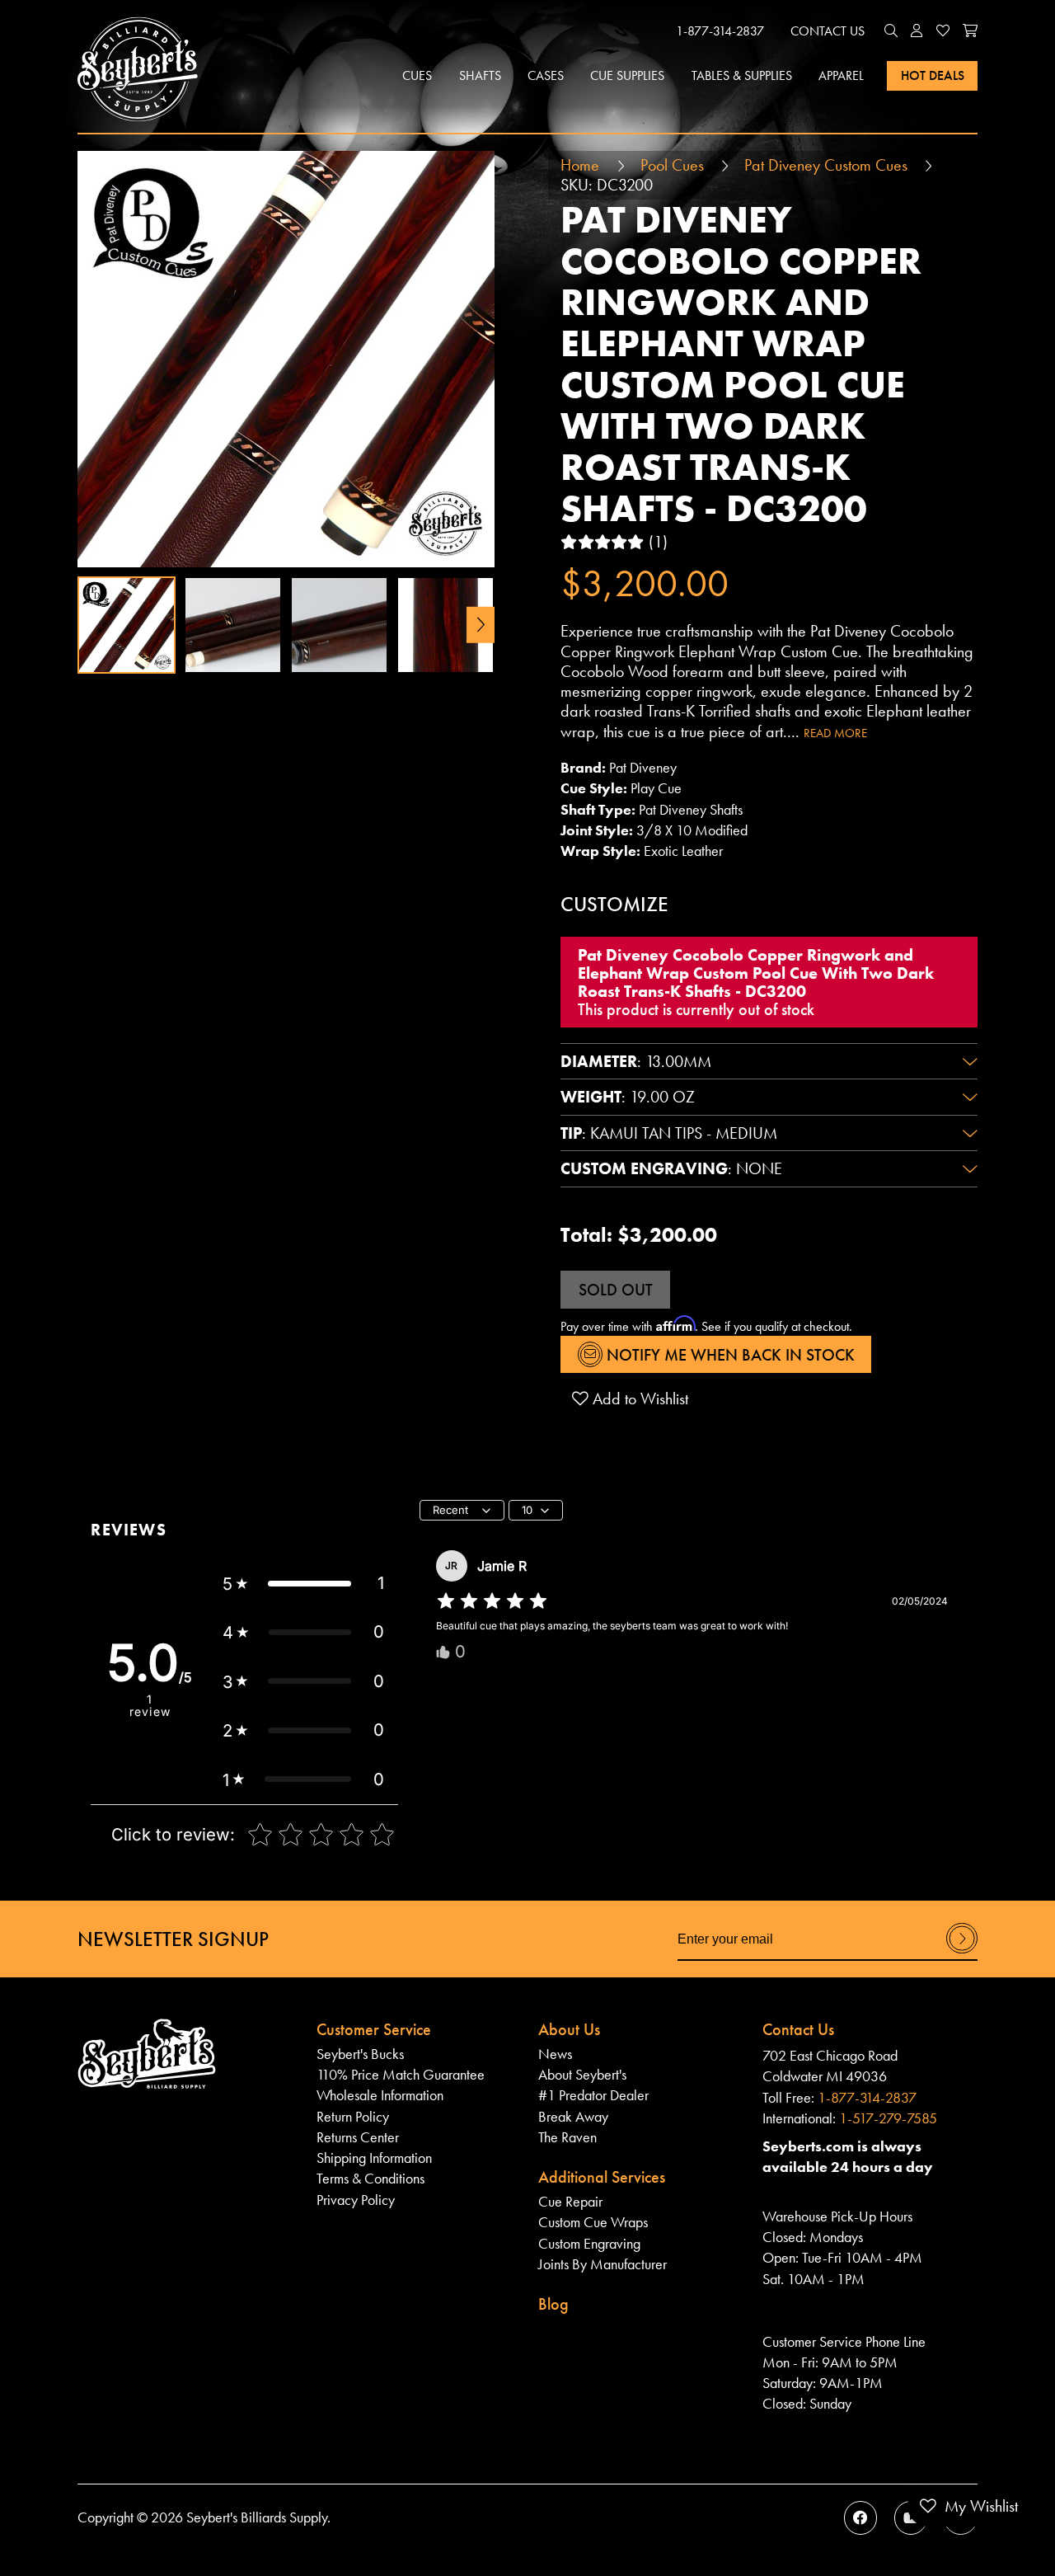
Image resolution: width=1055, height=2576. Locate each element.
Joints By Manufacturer (603, 2264)
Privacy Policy (356, 2200)
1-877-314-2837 (720, 31)
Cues (417, 75)
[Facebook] (860, 2517)
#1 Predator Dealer (593, 2095)
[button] (891, 31)
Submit (962, 1953)
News (555, 2054)
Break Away (573, 2117)
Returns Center (358, 2137)
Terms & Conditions (370, 2179)
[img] (492, 1601)
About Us (569, 2029)
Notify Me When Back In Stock (729, 1355)
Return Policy (353, 2117)
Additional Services (602, 2177)
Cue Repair (570, 2202)
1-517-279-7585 (888, 2118)
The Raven (567, 2137)
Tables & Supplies (742, 75)
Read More (835, 733)
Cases (546, 75)
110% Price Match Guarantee (401, 2075)
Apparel (841, 75)
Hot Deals (933, 75)
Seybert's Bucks (360, 2054)
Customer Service (374, 2029)
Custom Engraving (589, 2244)
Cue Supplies (627, 75)
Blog (553, 2304)
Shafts (480, 75)
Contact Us (828, 31)
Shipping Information (374, 2158)
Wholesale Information (380, 2095)
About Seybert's (582, 2075)
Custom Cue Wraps (593, 2222)
